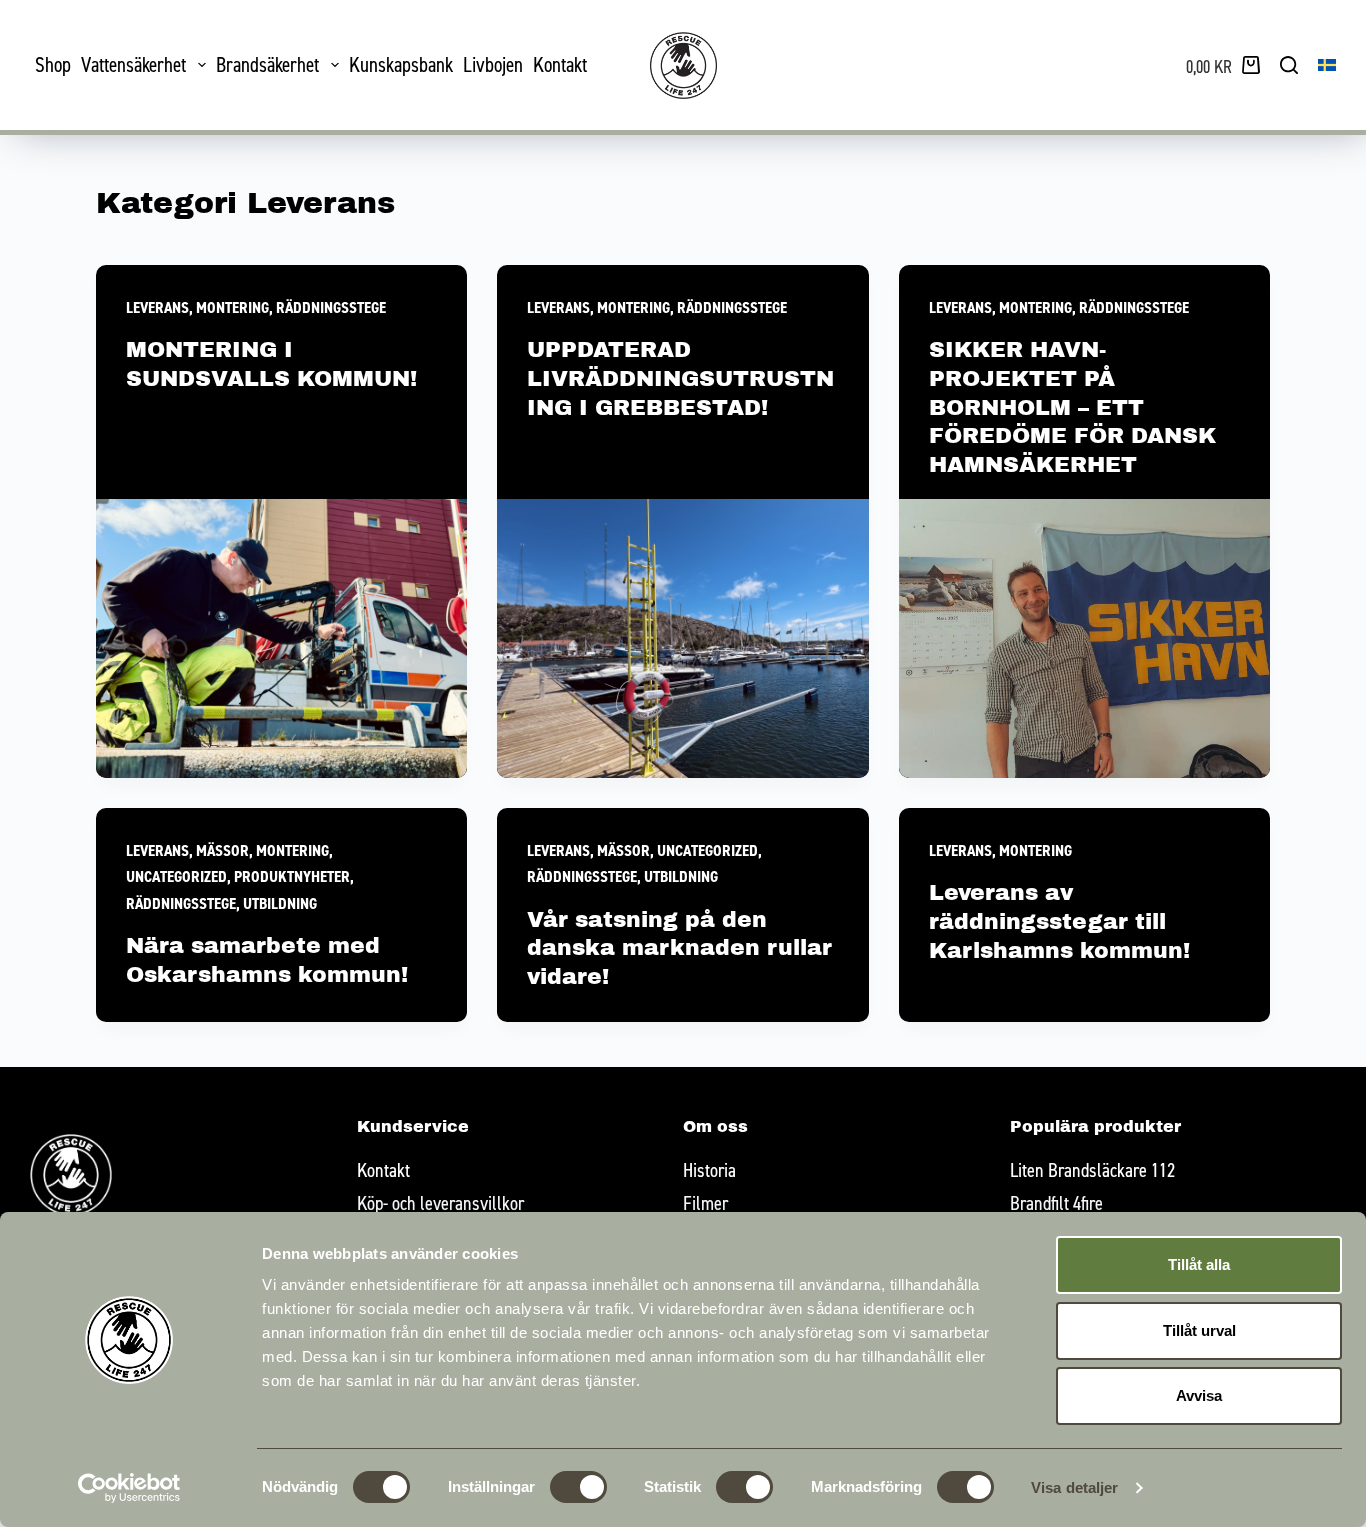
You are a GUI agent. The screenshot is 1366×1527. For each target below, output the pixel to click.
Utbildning (280, 903)
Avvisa (1199, 1395)
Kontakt (560, 64)
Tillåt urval (1199, 1330)
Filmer (705, 1202)
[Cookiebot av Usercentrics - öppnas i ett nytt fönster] (129, 1488)
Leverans (157, 307)
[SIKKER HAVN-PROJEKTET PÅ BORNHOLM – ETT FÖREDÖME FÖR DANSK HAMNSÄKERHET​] (1085, 638)
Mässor (222, 850)
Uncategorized (176, 876)
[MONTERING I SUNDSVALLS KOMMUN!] (282, 638)
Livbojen (493, 64)
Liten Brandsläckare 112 (1092, 1169)
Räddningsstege (331, 307)
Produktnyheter (292, 876)
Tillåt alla (1199, 1264)
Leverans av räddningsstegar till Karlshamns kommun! (1059, 921)
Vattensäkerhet (133, 64)
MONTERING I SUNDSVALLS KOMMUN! (271, 364)
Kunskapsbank (401, 64)
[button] (1327, 65)
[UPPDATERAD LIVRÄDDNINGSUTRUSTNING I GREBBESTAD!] (683, 638)
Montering (232, 307)
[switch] (578, 1487)
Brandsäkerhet (267, 64)
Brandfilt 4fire (1056, 1202)
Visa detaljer (1074, 1487)
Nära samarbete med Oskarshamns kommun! (267, 960)
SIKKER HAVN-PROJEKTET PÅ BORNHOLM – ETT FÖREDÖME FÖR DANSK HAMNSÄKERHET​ (1072, 406)
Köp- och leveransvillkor (440, 1202)
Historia (709, 1169)
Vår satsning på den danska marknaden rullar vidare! (679, 948)
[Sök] (1289, 65)
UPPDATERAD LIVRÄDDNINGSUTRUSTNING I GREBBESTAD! (680, 378)
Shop (53, 64)
